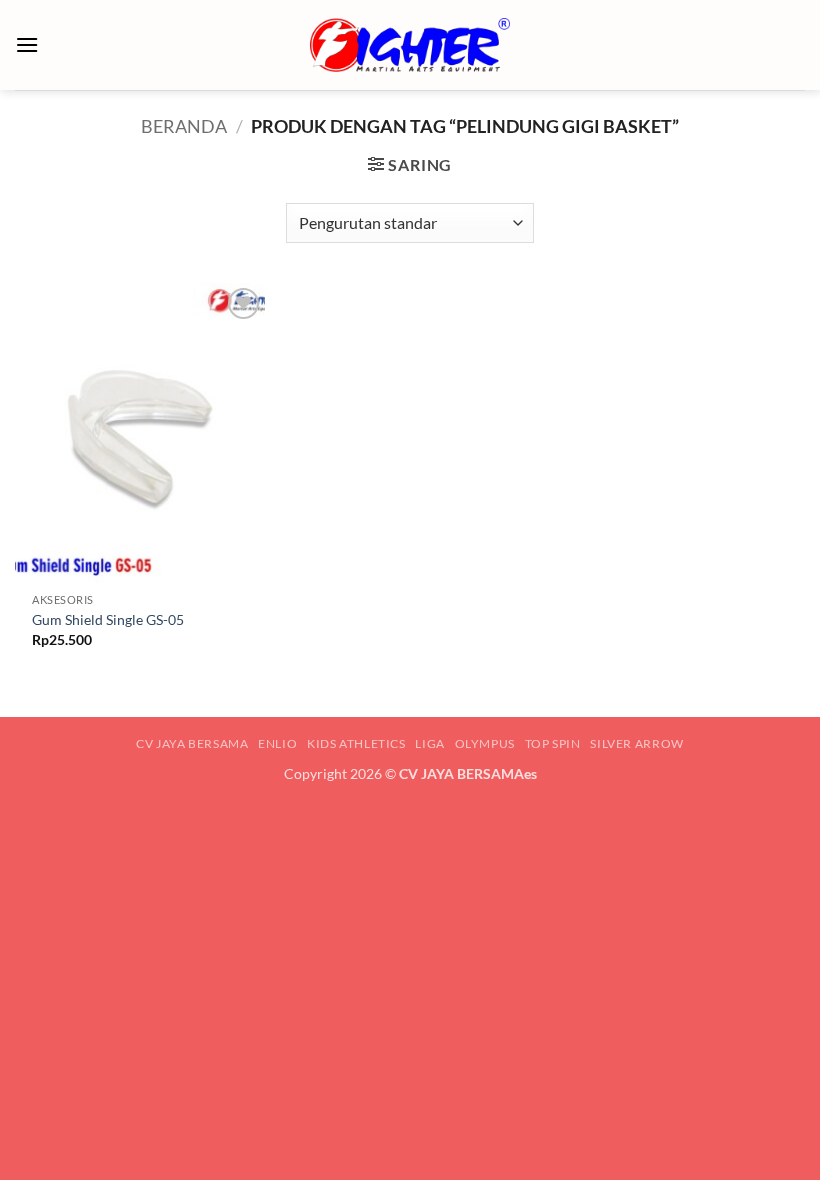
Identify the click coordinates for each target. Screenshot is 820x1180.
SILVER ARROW (636, 743)
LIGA (429, 743)
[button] (27, 44)
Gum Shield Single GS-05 (108, 619)
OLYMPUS (485, 743)
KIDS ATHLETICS (356, 743)
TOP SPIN (553, 743)
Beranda (184, 126)
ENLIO (277, 743)
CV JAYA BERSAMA (192, 743)
